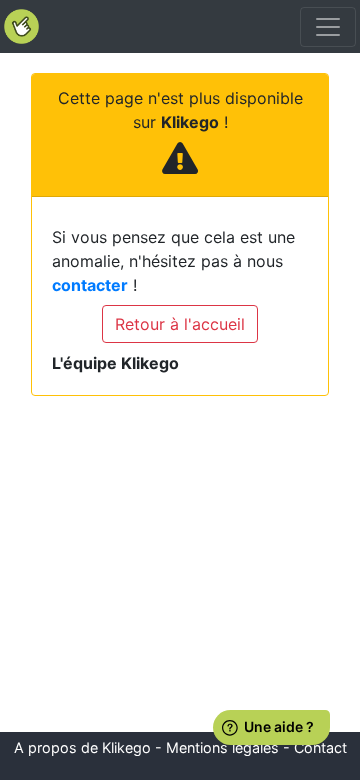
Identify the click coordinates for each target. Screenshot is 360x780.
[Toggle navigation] (328, 27)
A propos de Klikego (82, 747)
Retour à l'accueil (180, 324)
